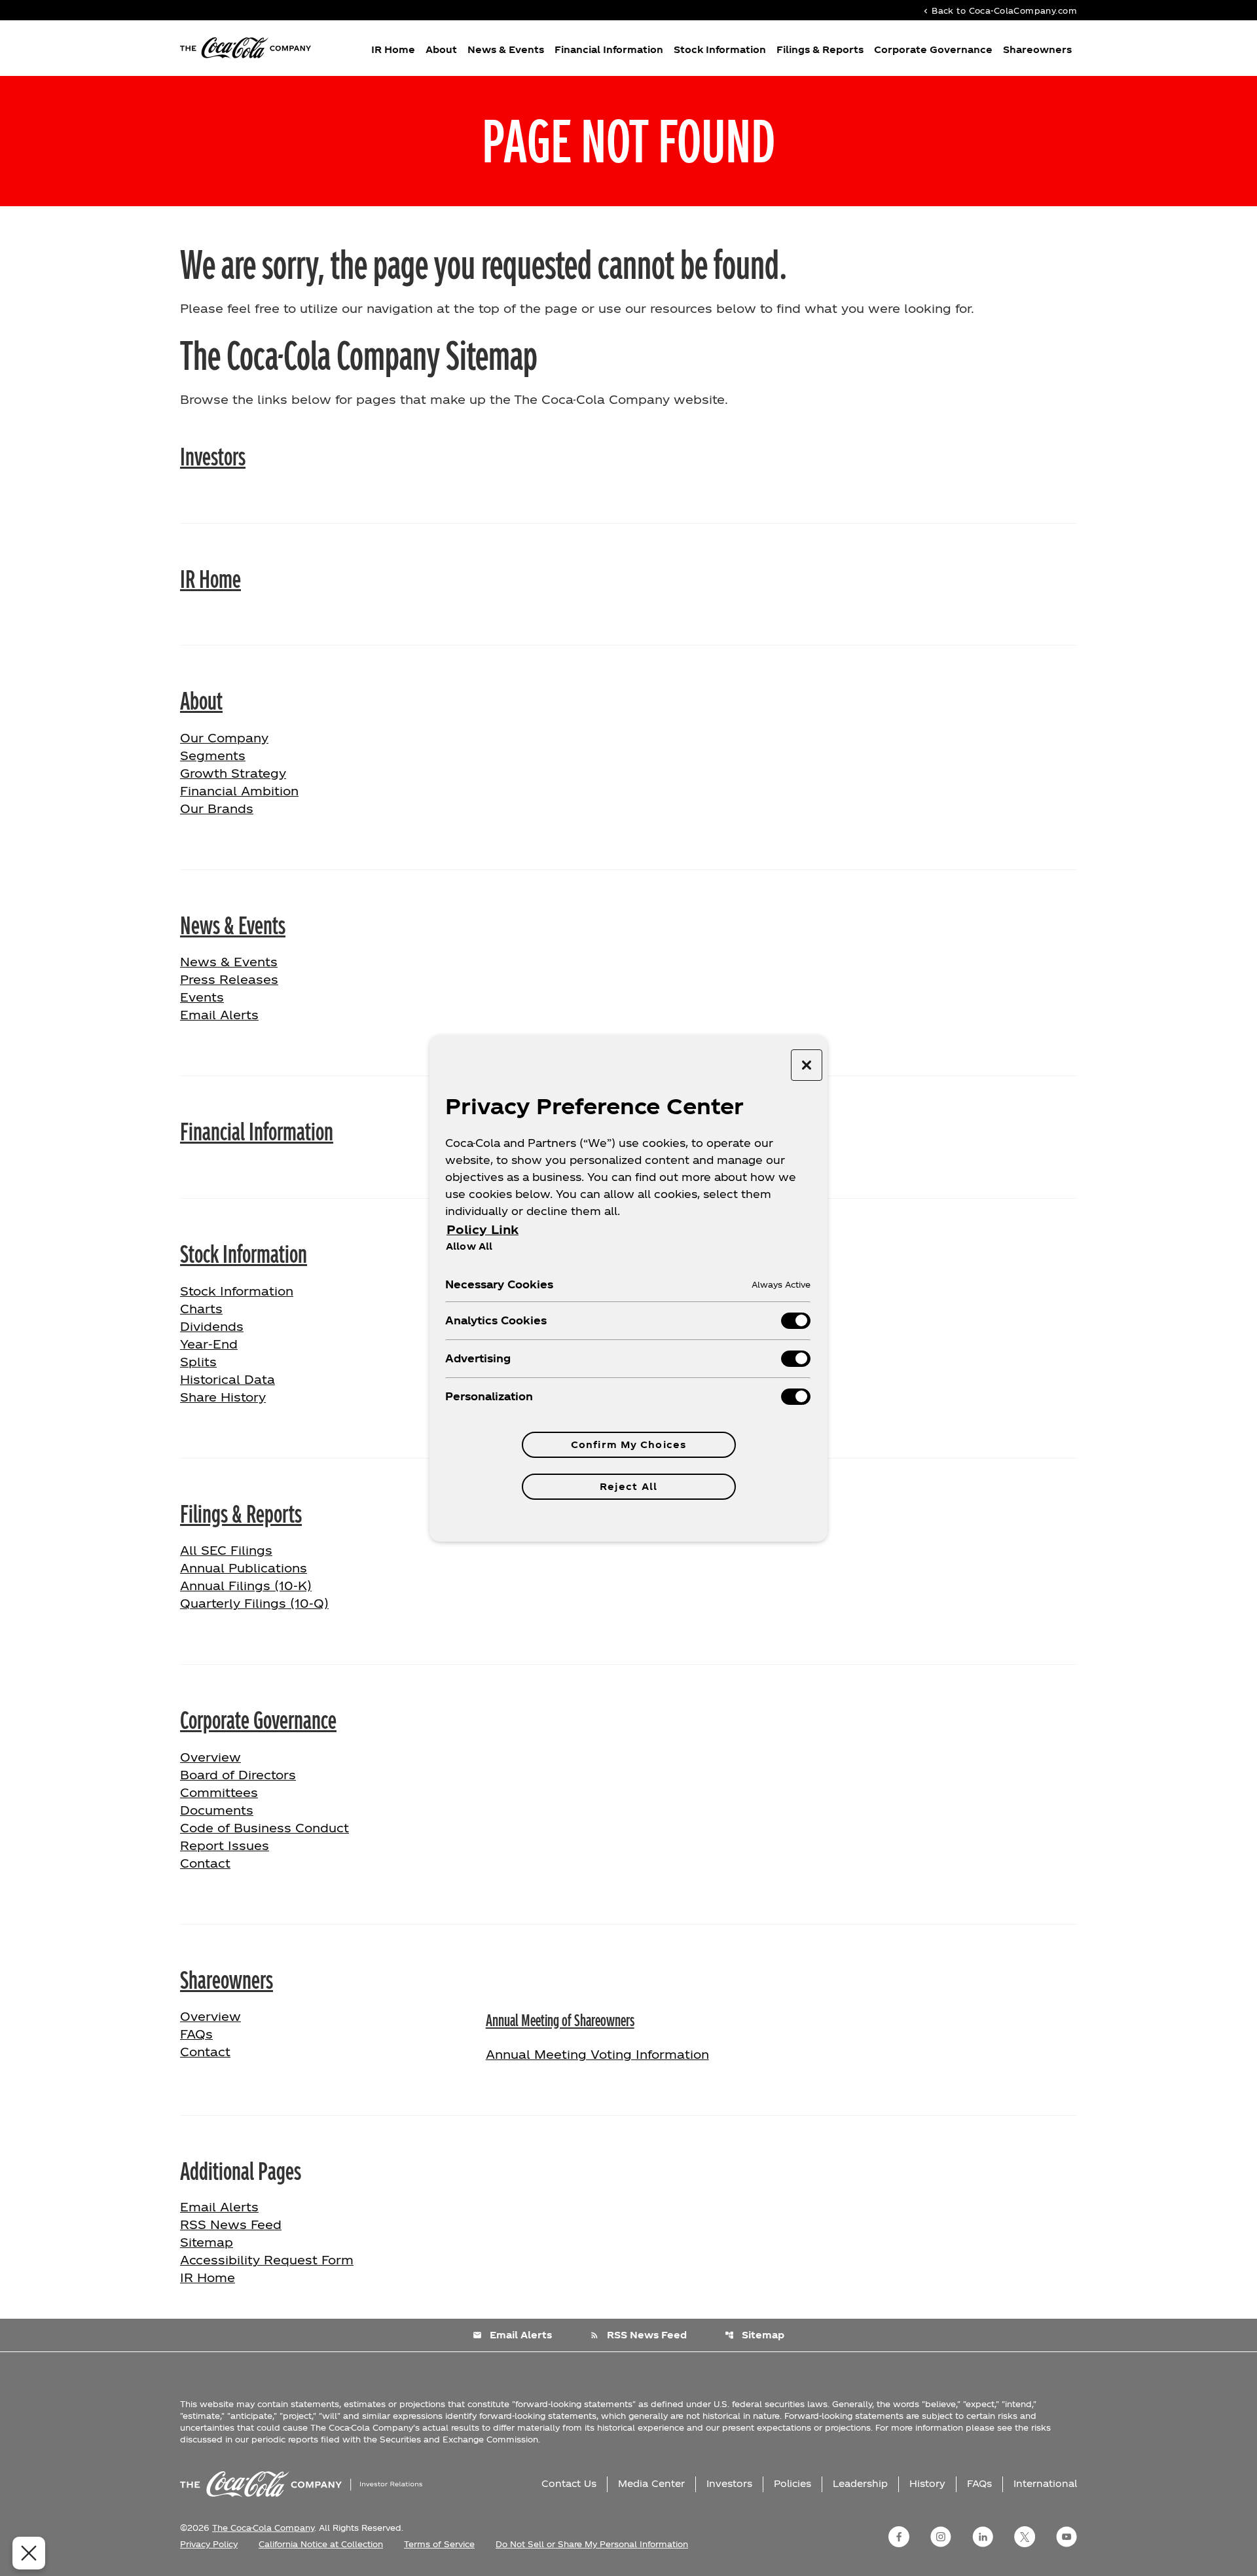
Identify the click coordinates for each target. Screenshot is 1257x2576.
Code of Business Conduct (264, 1827)
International (1045, 2483)
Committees (219, 1792)
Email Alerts (219, 1014)
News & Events (506, 49)
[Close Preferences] (29, 2553)
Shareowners (1037, 49)
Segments (213, 755)
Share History (223, 1397)
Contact (205, 1863)
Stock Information (720, 49)
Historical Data (228, 1379)
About (441, 49)
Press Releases (229, 979)
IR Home (393, 49)
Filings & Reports (820, 49)
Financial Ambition (239, 790)
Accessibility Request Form (267, 2259)
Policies (792, 2483)
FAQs (196, 2034)
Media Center (651, 2483)
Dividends (212, 1326)
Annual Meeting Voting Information (597, 2054)
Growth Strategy (233, 773)
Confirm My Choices (628, 1444)
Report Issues (225, 1845)
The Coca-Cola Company (263, 2528)
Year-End (209, 1344)
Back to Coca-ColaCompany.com (999, 10)
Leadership (860, 2483)
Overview (252, 1756)
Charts (201, 1308)
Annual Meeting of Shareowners (560, 2019)
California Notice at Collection (321, 2544)
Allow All (469, 1246)
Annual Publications (244, 1568)
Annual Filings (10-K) (246, 1585)
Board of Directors (238, 1774)
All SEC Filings (226, 1550)
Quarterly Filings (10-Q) (254, 1603)
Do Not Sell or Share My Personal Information (592, 2544)
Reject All (628, 1486)
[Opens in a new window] (899, 2537)
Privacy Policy (209, 2544)
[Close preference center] (807, 1065)
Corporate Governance (933, 49)
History (927, 2483)
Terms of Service (439, 2544)
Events (202, 997)
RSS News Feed (231, 2224)
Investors (213, 455)
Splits (198, 1361)
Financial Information (609, 49)
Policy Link (483, 1229)
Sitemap (207, 2242)
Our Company (224, 737)
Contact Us (569, 2483)
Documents (217, 1810)
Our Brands (217, 808)
